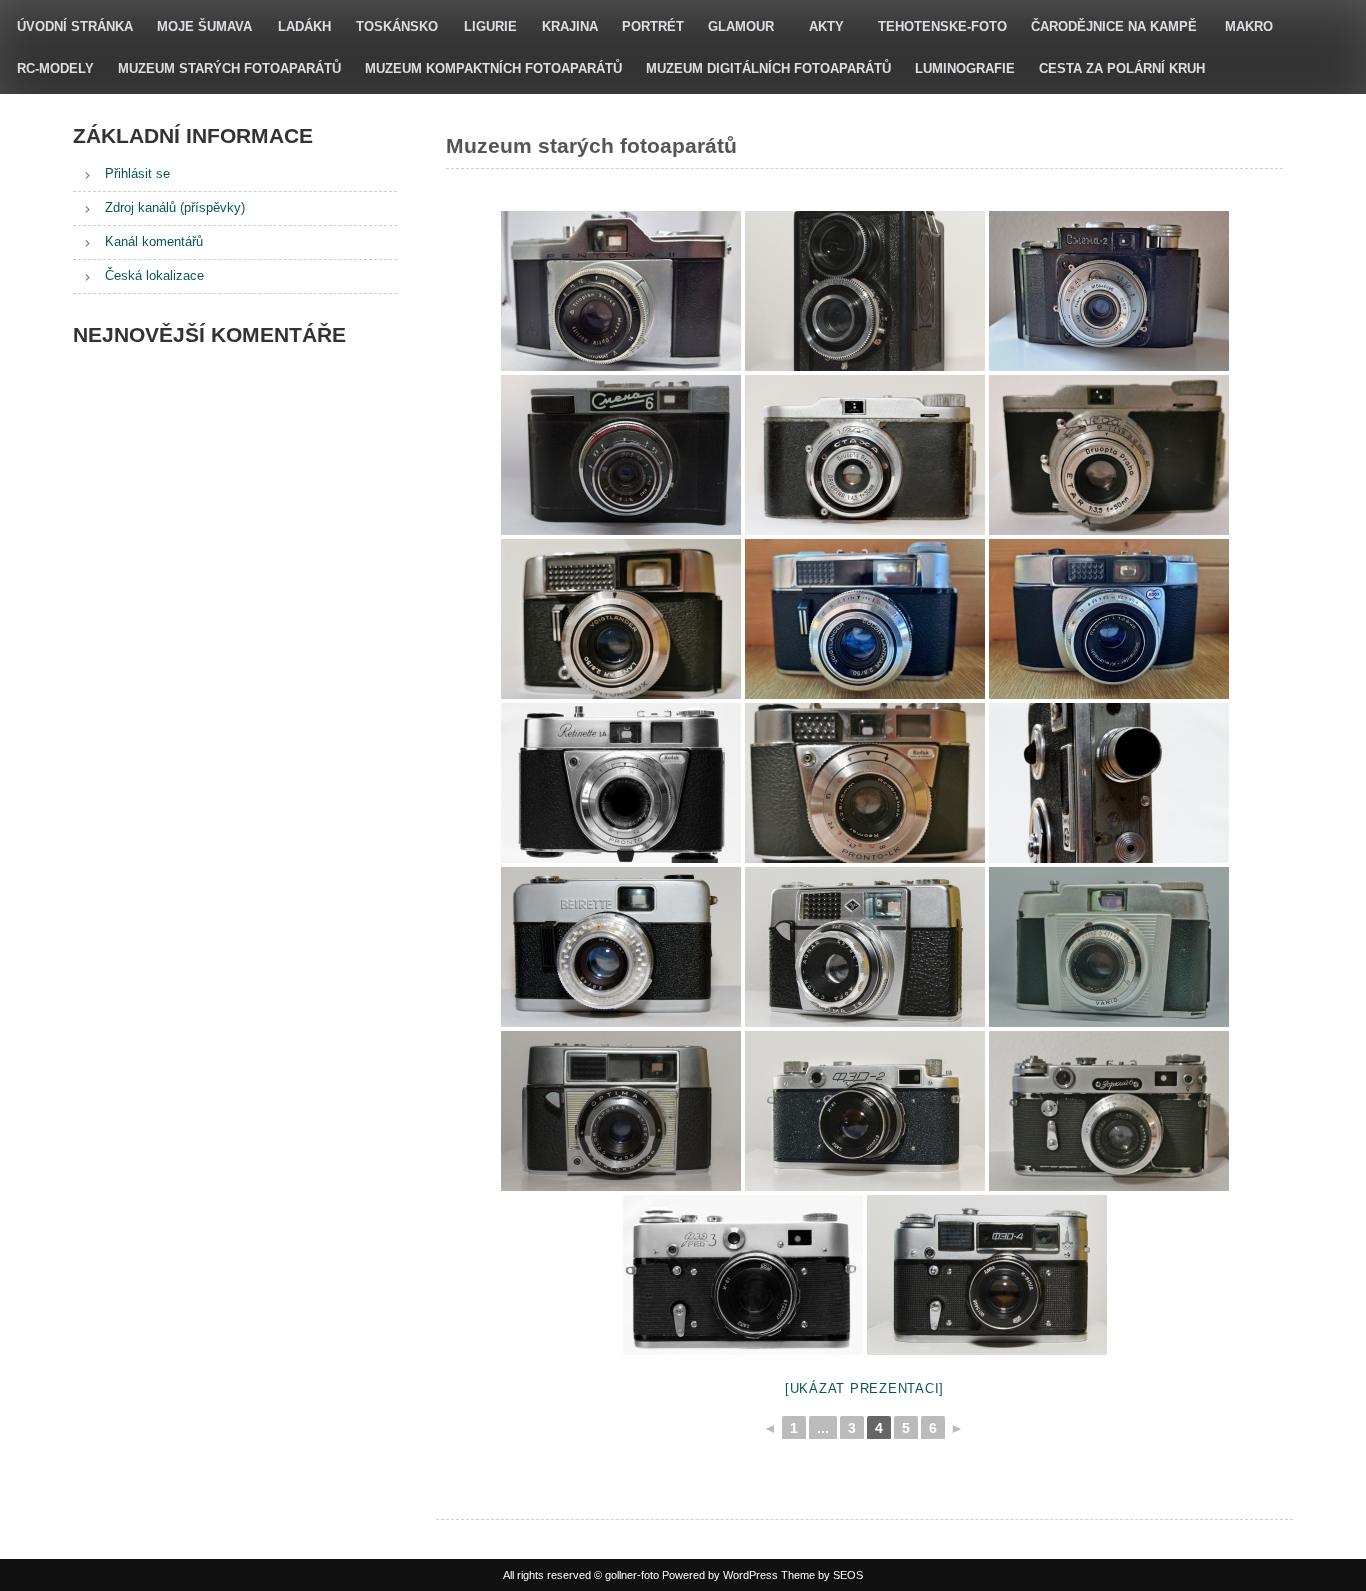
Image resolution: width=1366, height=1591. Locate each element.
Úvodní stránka (75, 26)
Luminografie (965, 68)
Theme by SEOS (822, 1575)
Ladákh (304, 26)
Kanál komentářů (154, 241)
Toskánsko (397, 26)
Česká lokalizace (154, 275)
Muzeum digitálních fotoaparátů (768, 68)
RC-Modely (55, 68)
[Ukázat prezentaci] (864, 1388)
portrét (653, 26)
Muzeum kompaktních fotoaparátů (493, 68)
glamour (741, 26)
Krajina (570, 26)
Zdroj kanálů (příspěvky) (175, 207)
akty (826, 26)
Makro (1249, 26)
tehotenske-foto (942, 26)
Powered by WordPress (720, 1575)
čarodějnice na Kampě (1114, 26)
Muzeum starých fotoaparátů (229, 68)
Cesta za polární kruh (1122, 68)
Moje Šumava (204, 26)
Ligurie (490, 26)
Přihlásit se (137, 173)
